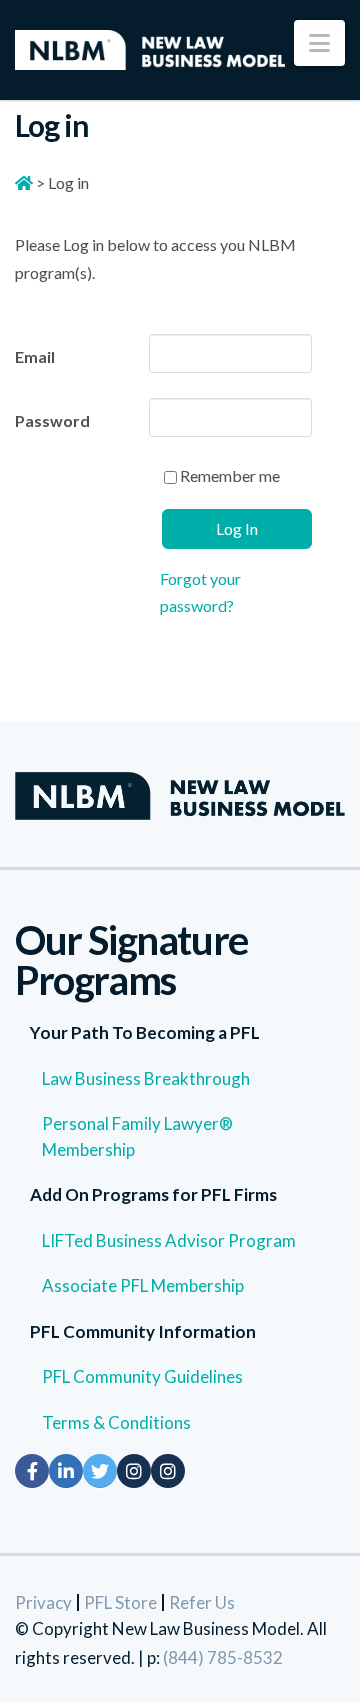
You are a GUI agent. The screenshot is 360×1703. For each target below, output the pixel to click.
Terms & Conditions (116, 1422)
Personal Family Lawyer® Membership (137, 1136)
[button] (319, 43)
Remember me (228, 475)
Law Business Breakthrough (146, 1078)
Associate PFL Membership (143, 1285)
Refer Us (202, 1602)
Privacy (43, 1602)
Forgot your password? (200, 592)
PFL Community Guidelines (142, 1376)
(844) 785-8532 (223, 1657)
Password (52, 420)
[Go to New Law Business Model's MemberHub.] (24, 182)
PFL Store (120, 1602)
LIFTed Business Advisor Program (169, 1240)
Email (35, 356)
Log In (237, 528)
